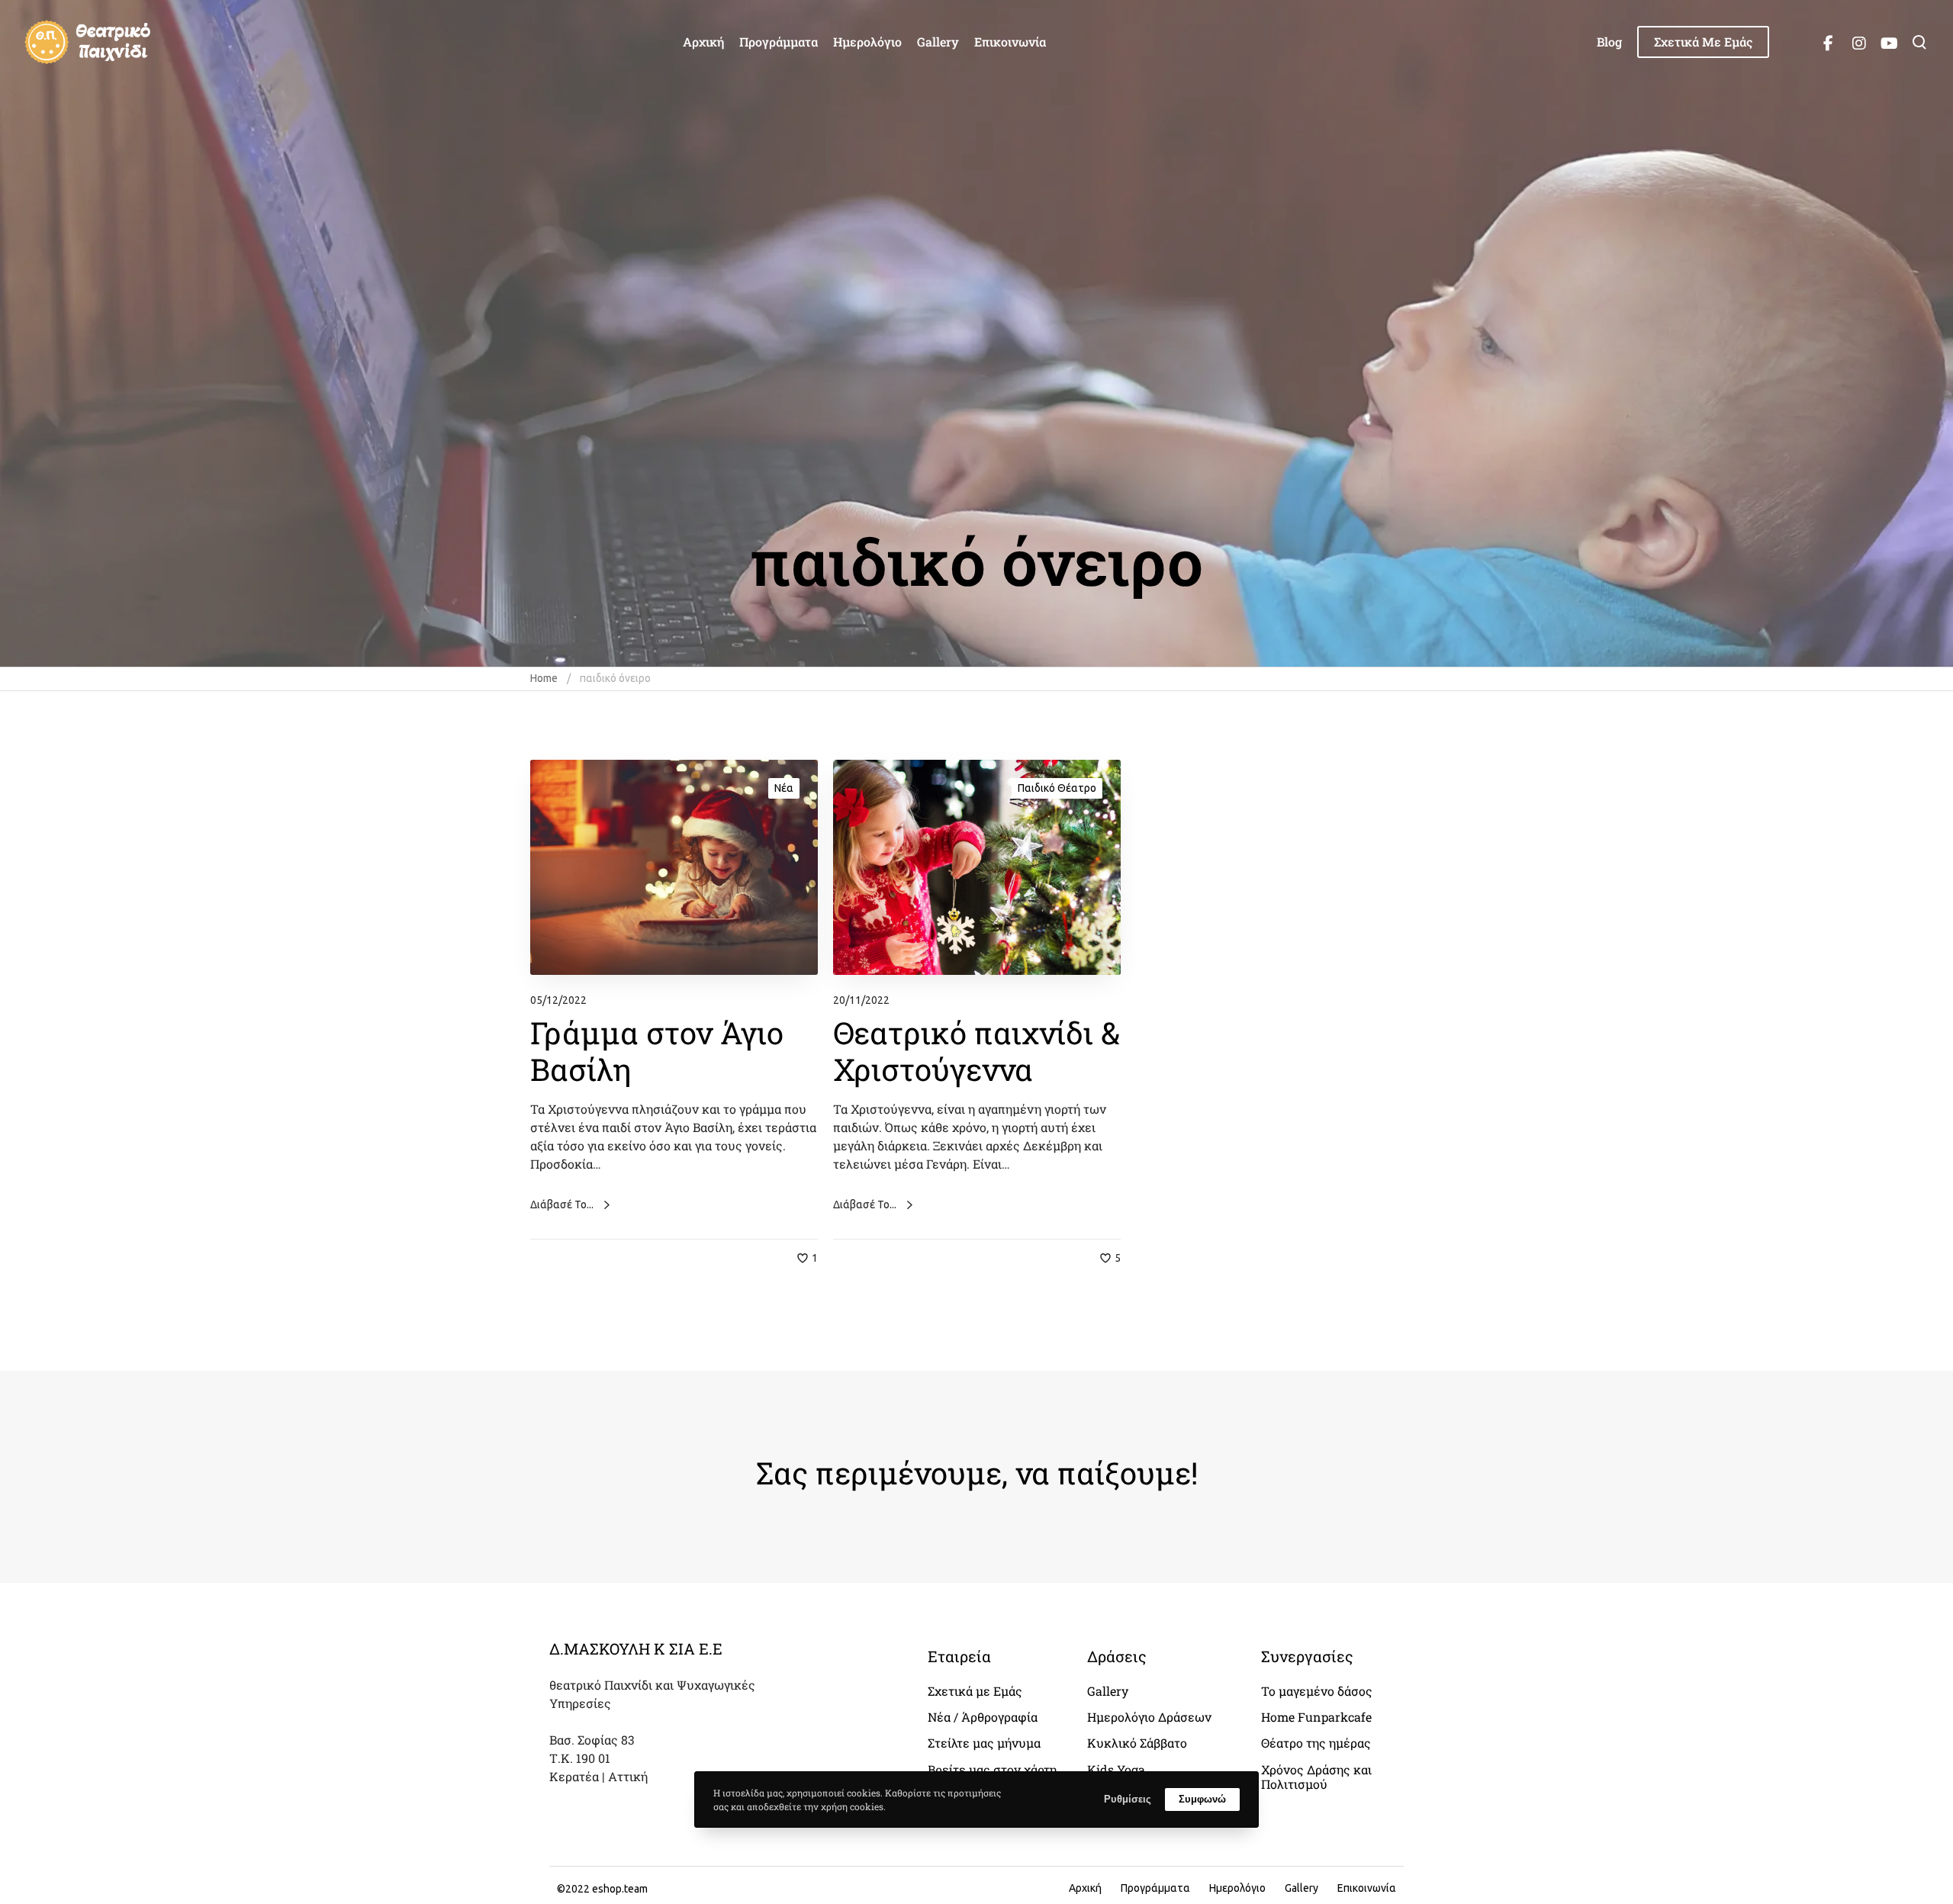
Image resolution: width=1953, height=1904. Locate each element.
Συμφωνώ (1202, 1799)
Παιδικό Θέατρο (1057, 788)
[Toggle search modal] (1919, 42)
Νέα (784, 788)
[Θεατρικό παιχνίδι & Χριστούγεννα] (977, 868)
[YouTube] (1889, 42)
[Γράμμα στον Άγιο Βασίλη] (674, 868)
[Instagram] (1858, 42)
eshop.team (620, 1889)
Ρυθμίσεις (1128, 1799)
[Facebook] (1828, 42)
